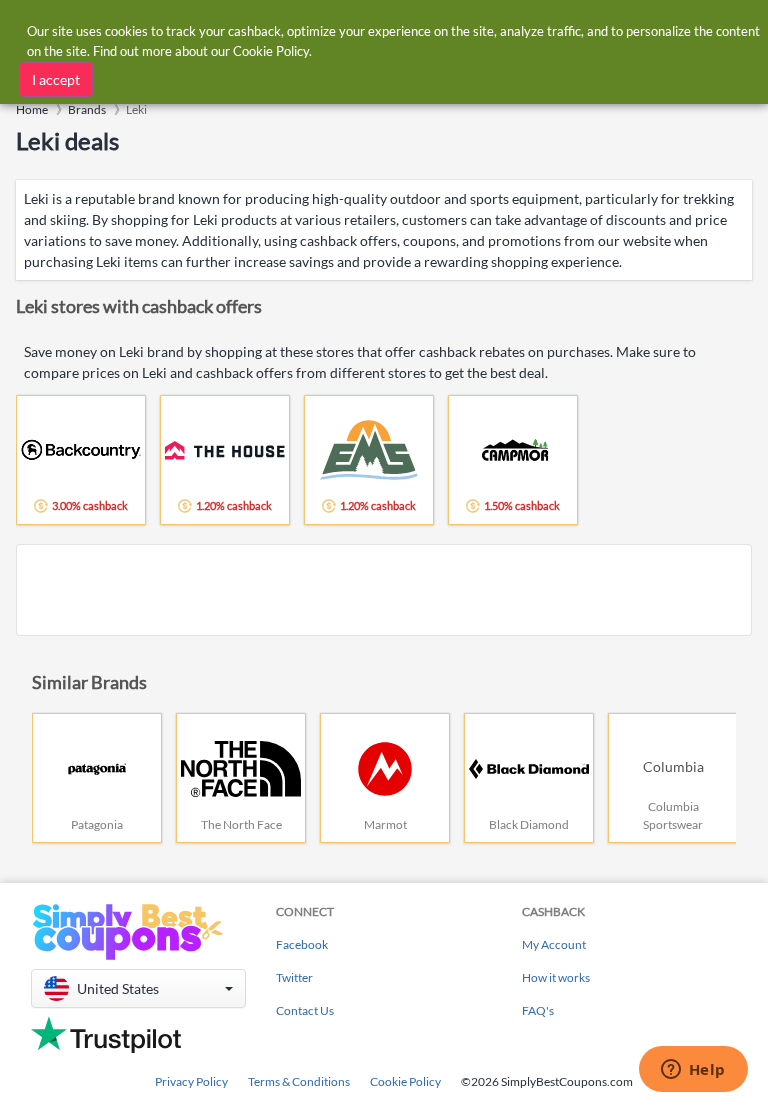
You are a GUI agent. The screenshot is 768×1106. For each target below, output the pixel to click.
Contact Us (305, 1010)
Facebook (302, 944)
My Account (554, 944)
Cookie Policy (405, 1081)
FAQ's (538, 1010)
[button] (138, 988)
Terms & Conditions (299, 1081)
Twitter (294, 977)
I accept (56, 79)
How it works (556, 977)
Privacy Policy (191, 1081)
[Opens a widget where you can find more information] (693, 1071)
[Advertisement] (384, 590)
